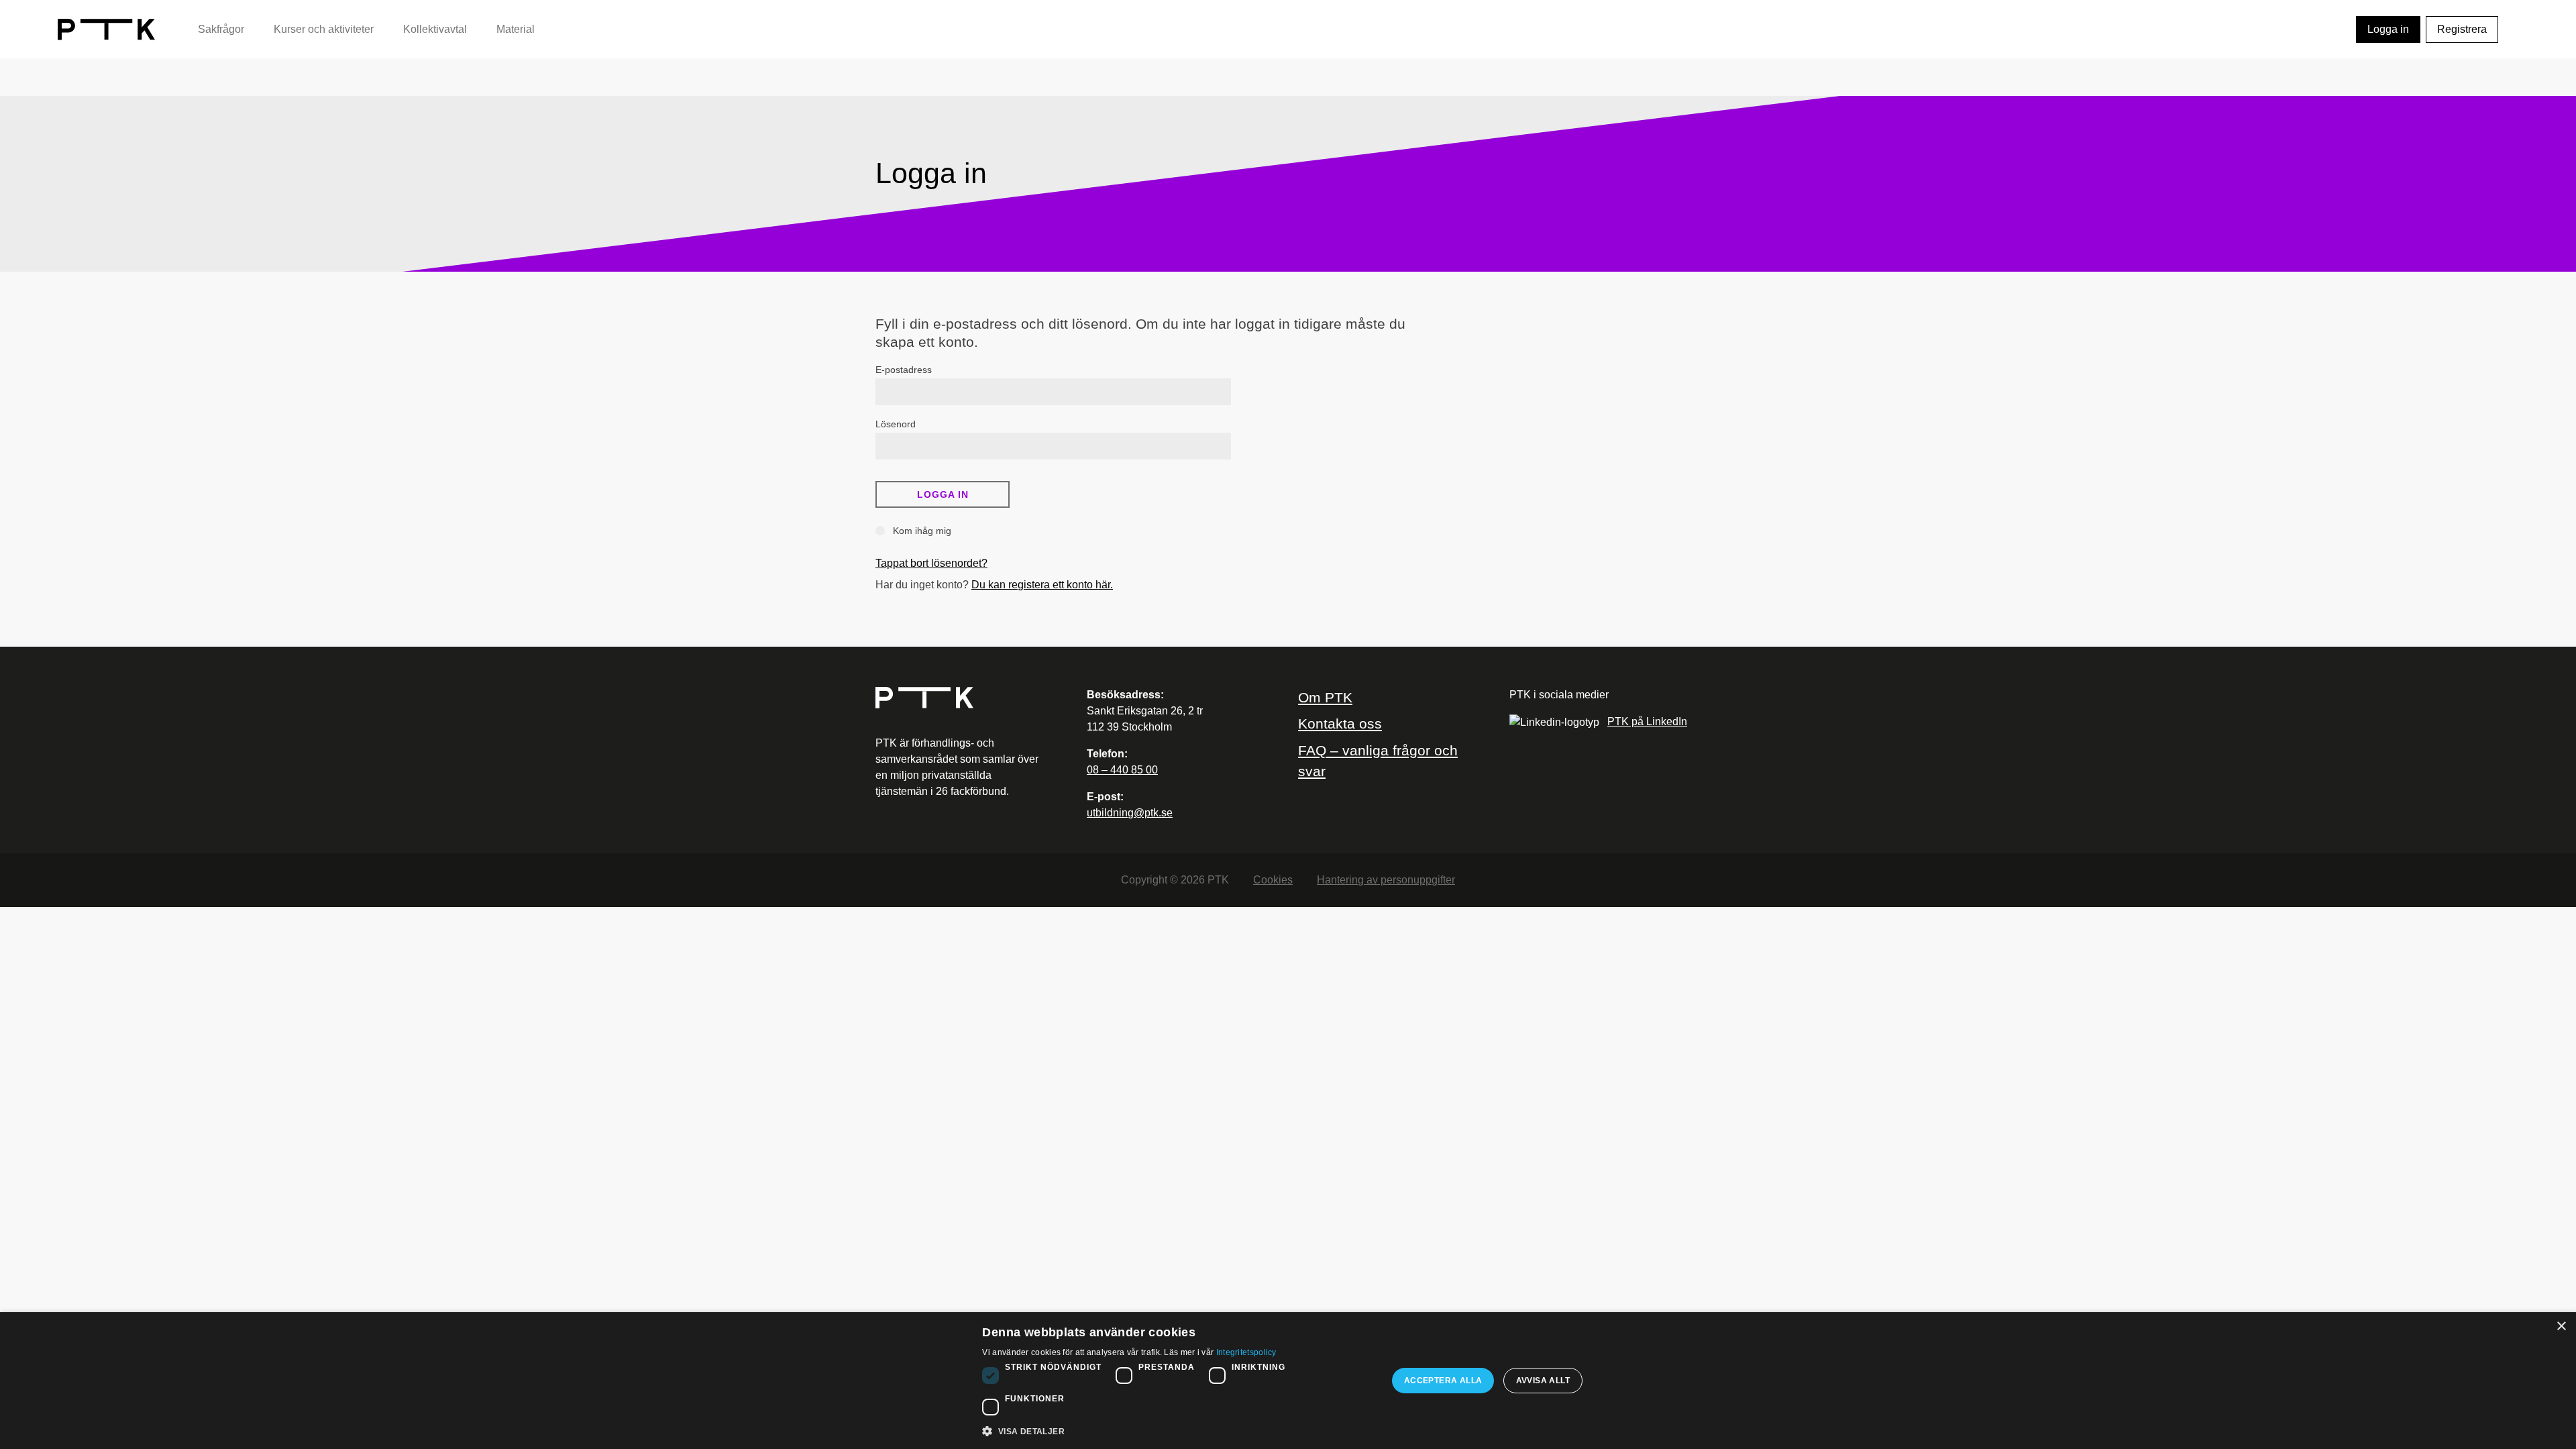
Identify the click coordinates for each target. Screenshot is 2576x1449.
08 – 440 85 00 (1122, 770)
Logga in (2388, 29)
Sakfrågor (221, 29)
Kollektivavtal (435, 29)
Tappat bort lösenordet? (931, 563)
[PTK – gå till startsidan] (106, 29)
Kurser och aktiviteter (324, 29)
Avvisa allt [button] (1543, 1381)
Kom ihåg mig (921, 531)
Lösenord (896, 424)
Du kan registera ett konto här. (1042, 585)
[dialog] (1288, 1381)
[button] (1179, 1431)
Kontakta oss (1340, 723)
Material (516, 29)
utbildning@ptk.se (1130, 813)
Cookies (1273, 880)
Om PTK (1325, 697)
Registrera (2462, 29)
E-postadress (904, 370)
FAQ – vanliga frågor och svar (1378, 761)
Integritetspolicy (1246, 1352)
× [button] (2561, 1327)
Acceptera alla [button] (1443, 1381)
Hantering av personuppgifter (1386, 880)
